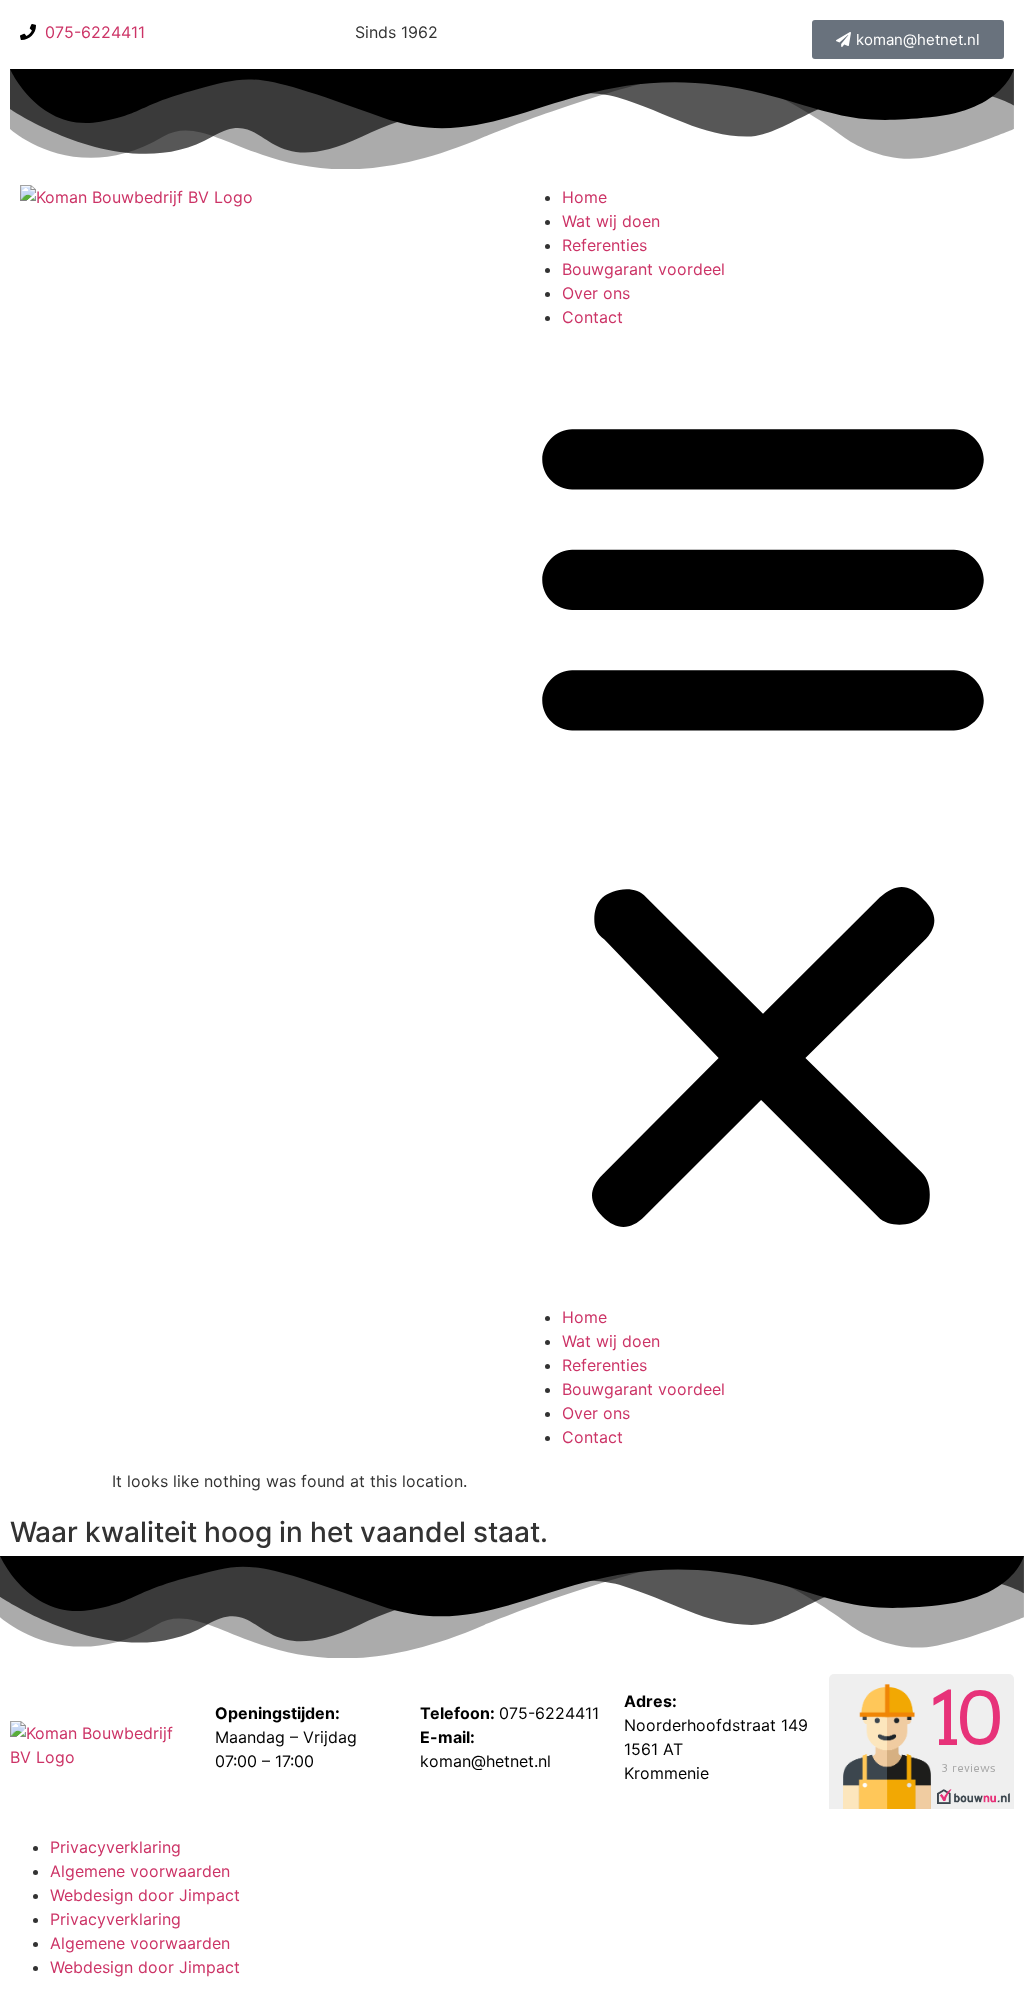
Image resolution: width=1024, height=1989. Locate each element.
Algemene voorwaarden (140, 1871)
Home (584, 197)
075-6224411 (549, 1713)
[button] (763, 817)
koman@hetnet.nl (485, 1761)
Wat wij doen (611, 221)
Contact (592, 317)
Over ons (596, 293)
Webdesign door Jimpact (145, 1895)
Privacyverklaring (115, 1847)
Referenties (604, 245)
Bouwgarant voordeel (643, 269)
